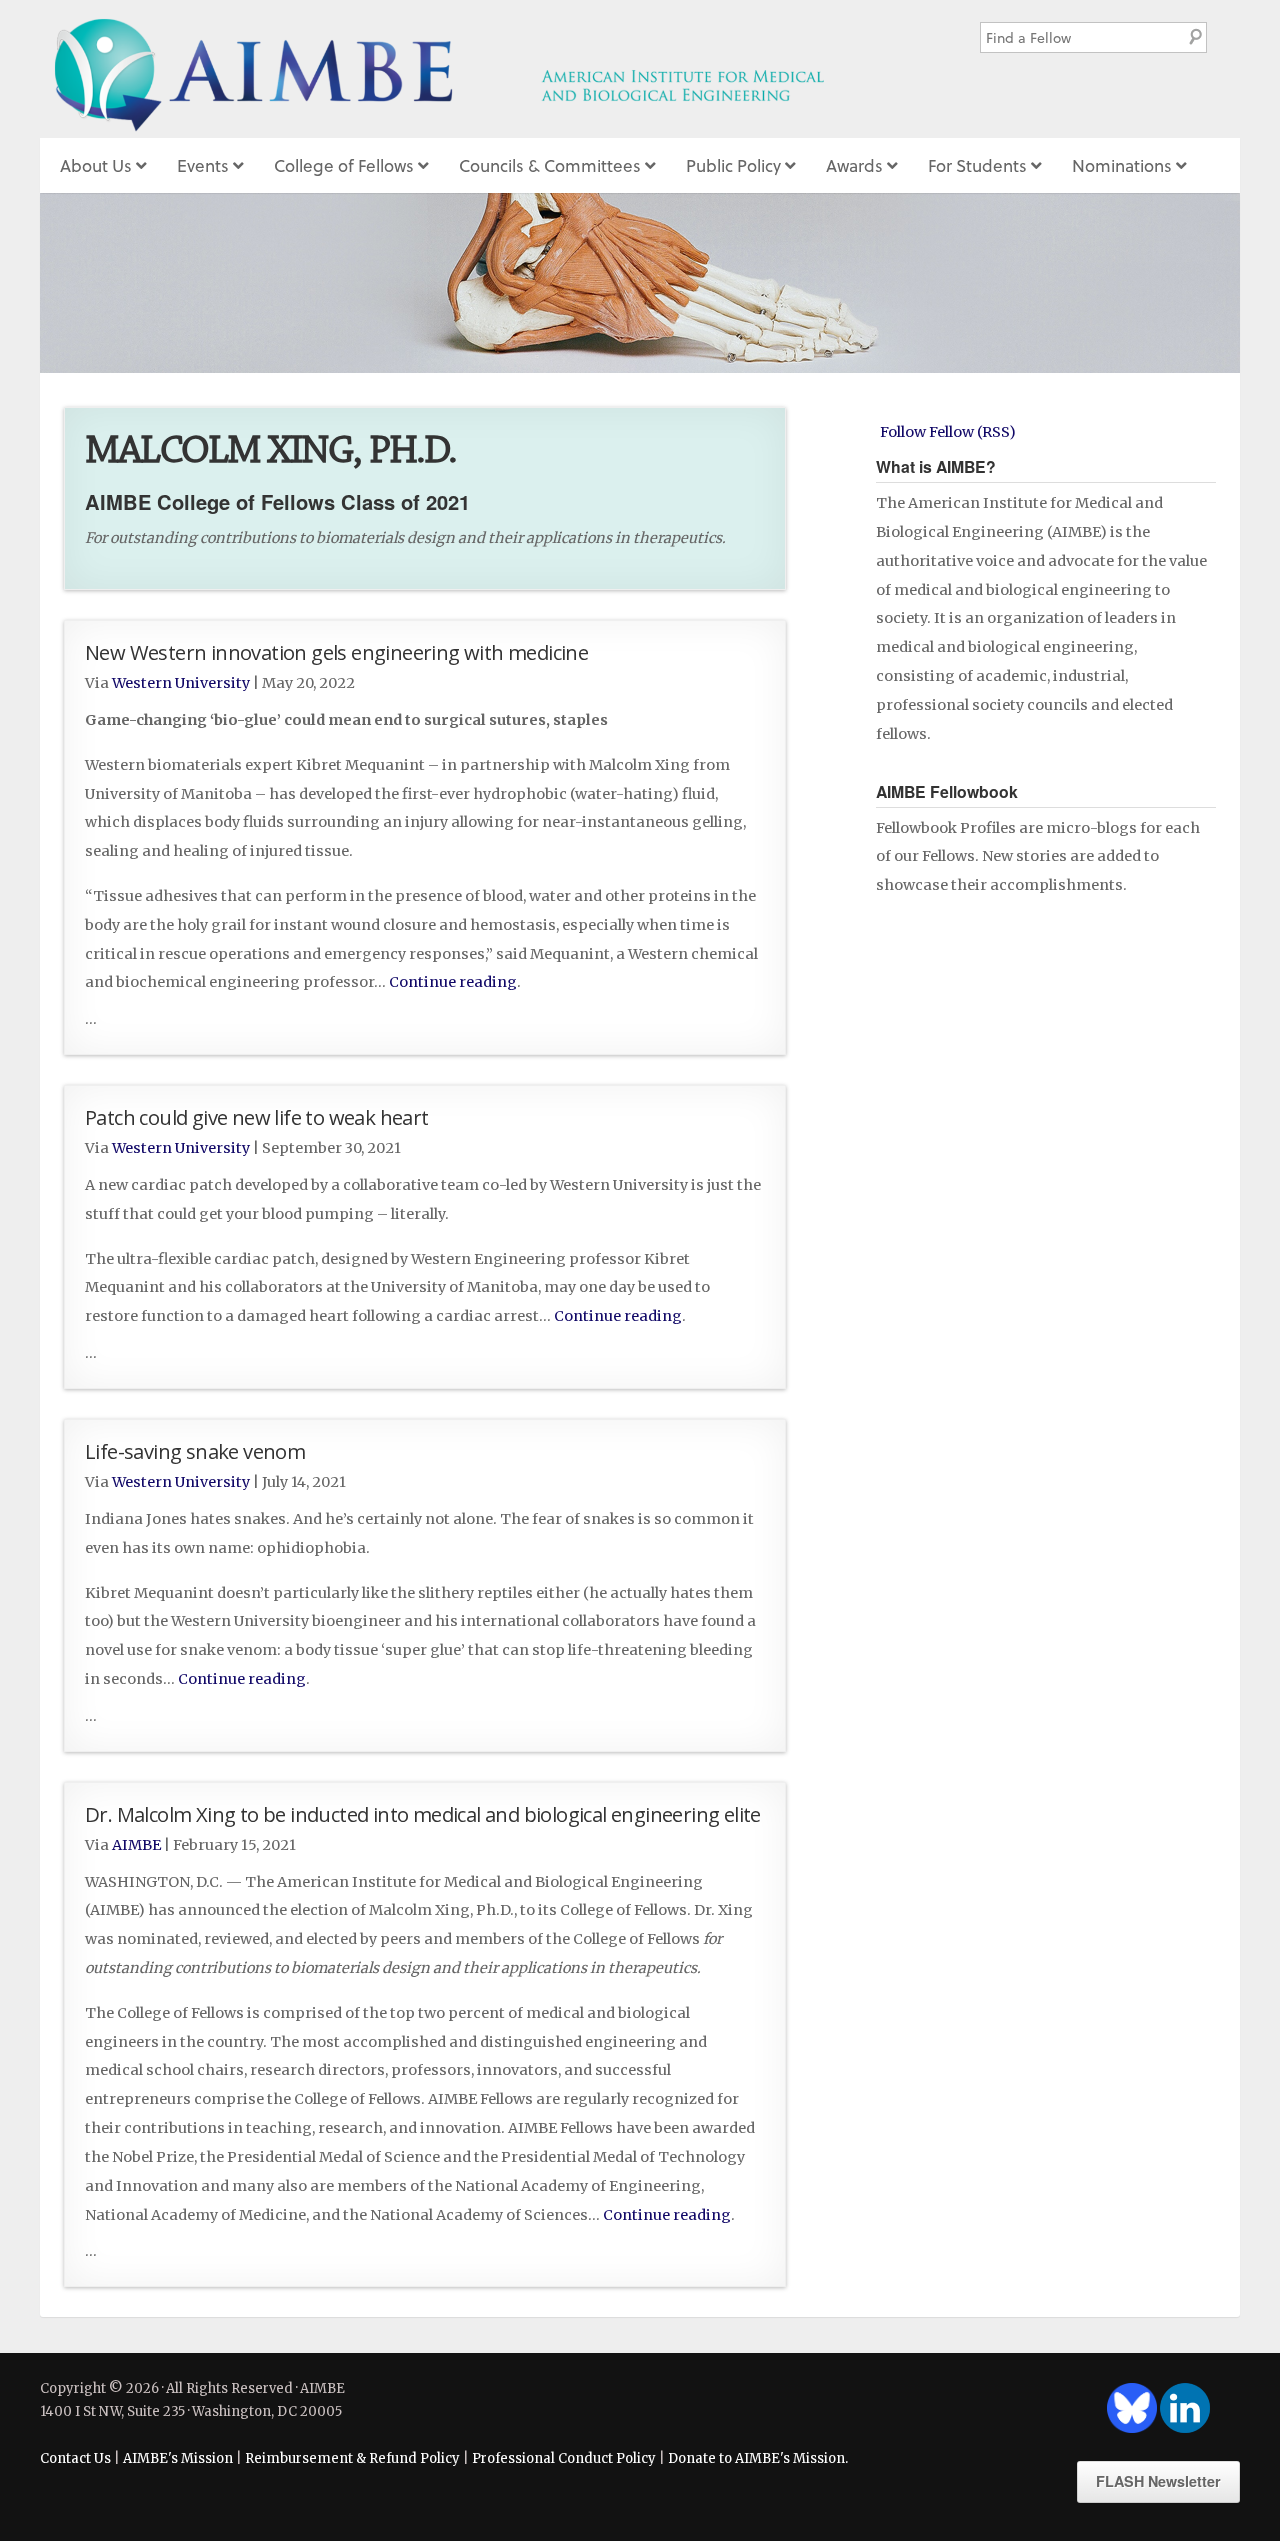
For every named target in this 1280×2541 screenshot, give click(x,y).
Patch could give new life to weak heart (257, 1117)
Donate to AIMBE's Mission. (758, 2458)
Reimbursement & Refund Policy (352, 2458)
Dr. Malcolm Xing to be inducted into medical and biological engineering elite (423, 1814)
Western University (181, 683)
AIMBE (483, 69)
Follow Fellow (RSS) (948, 432)
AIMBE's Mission (178, 2458)
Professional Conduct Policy (564, 2458)
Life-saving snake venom (195, 1451)
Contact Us (75, 2458)
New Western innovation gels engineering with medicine (336, 652)
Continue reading (453, 982)
